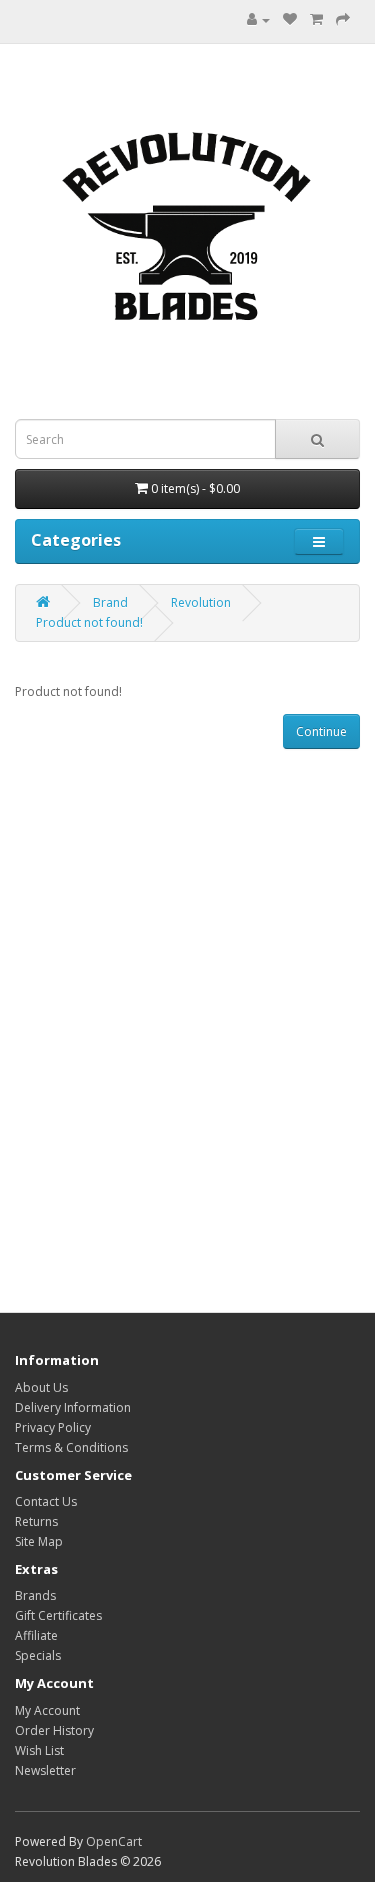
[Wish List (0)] (290, 19)
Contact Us (46, 1501)
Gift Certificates (58, 1615)
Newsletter (45, 1770)
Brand (110, 602)
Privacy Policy (53, 1427)
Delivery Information (73, 1407)
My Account (47, 1710)
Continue (321, 731)
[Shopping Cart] (316, 19)
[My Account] (258, 19)
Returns (36, 1521)
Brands (35, 1595)
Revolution (201, 602)
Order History (54, 1730)
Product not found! (89, 622)
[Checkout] (343, 19)
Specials (38, 1655)
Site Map (39, 1541)
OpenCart (114, 1841)
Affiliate (36, 1635)
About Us (41, 1387)
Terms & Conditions (71, 1447)
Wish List (39, 1750)
